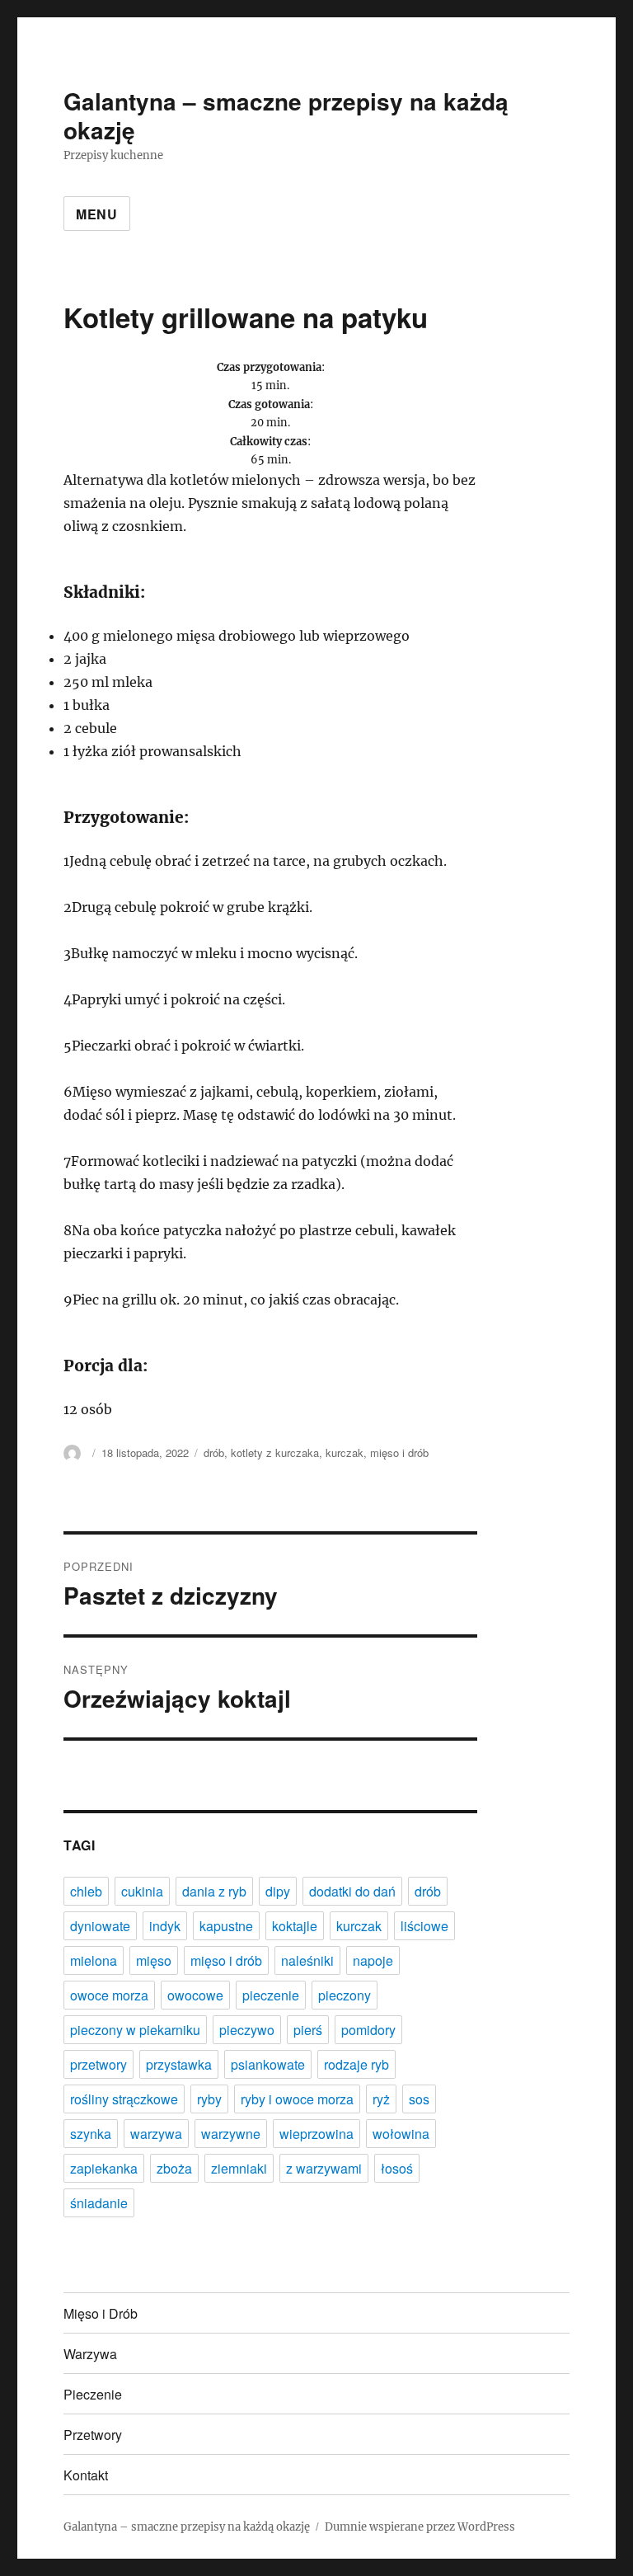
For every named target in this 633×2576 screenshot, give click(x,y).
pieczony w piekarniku (135, 2030)
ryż (381, 2099)
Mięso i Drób (101, 2313)
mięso (154, 1960)
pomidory (368, 2030)
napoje (373, 1960)
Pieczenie (93, 2394)
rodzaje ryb (356, 2064)
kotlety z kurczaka (275, 1453)
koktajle (295, 1926)
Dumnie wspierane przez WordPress (420, 2527)
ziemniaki (239, 2168)
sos (419, 2099)
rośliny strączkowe (124, 2099)
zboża (174, 2168)
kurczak (345, 1453)
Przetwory (93, 2435)
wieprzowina (316, 2134)
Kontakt (86, 2475)
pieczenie (271, 1995)
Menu (97, 214)
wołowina (401, 2134)
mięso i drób (399, 1453)
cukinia (142, 1891)
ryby (209, 2099)
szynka (91, 2134)
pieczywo (247, 2030)
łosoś (397, 2168)
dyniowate (100, 1926)
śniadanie (99, 2203)
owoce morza (109, 1995)
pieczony (345, 1995)
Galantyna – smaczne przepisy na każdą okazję (286, 115)
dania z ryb (214, 1891)
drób (214, 1453)
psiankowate (268, 2064)
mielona (94, 1960)
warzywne (231, 2134)
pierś (308, 2030)
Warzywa (90, 2354)
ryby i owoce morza (297, 2099)
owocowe (195, 1995)
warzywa (156, 2134)
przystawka (179, 2064)
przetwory (98, 2064)
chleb (86, 1891)
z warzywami (324, 2168)
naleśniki (307, 1960)
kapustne (226, 1926)
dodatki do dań (352, 1891)
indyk (165, 1926)
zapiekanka (104, 2168)
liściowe (424, 1926)
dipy (278, 1891)
